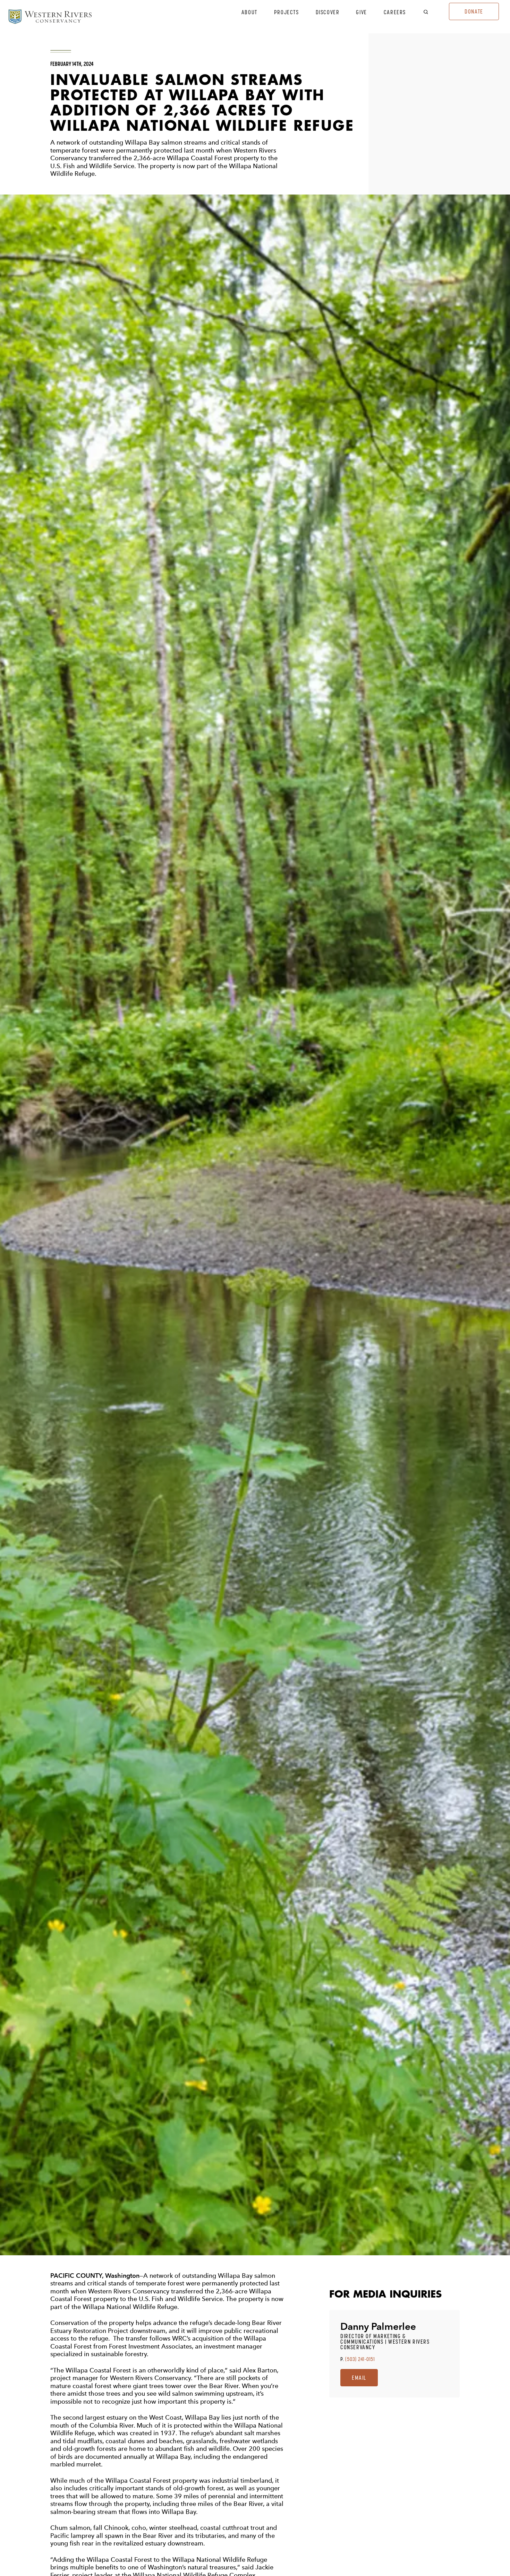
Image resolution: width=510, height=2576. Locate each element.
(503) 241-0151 (360, 2359)
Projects (287, 12)
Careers (395, 12)
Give (361, 12)
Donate (474, 11)
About (249, 12)
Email (359, 2378)
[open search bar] (430, 12)
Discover (328, 12)
